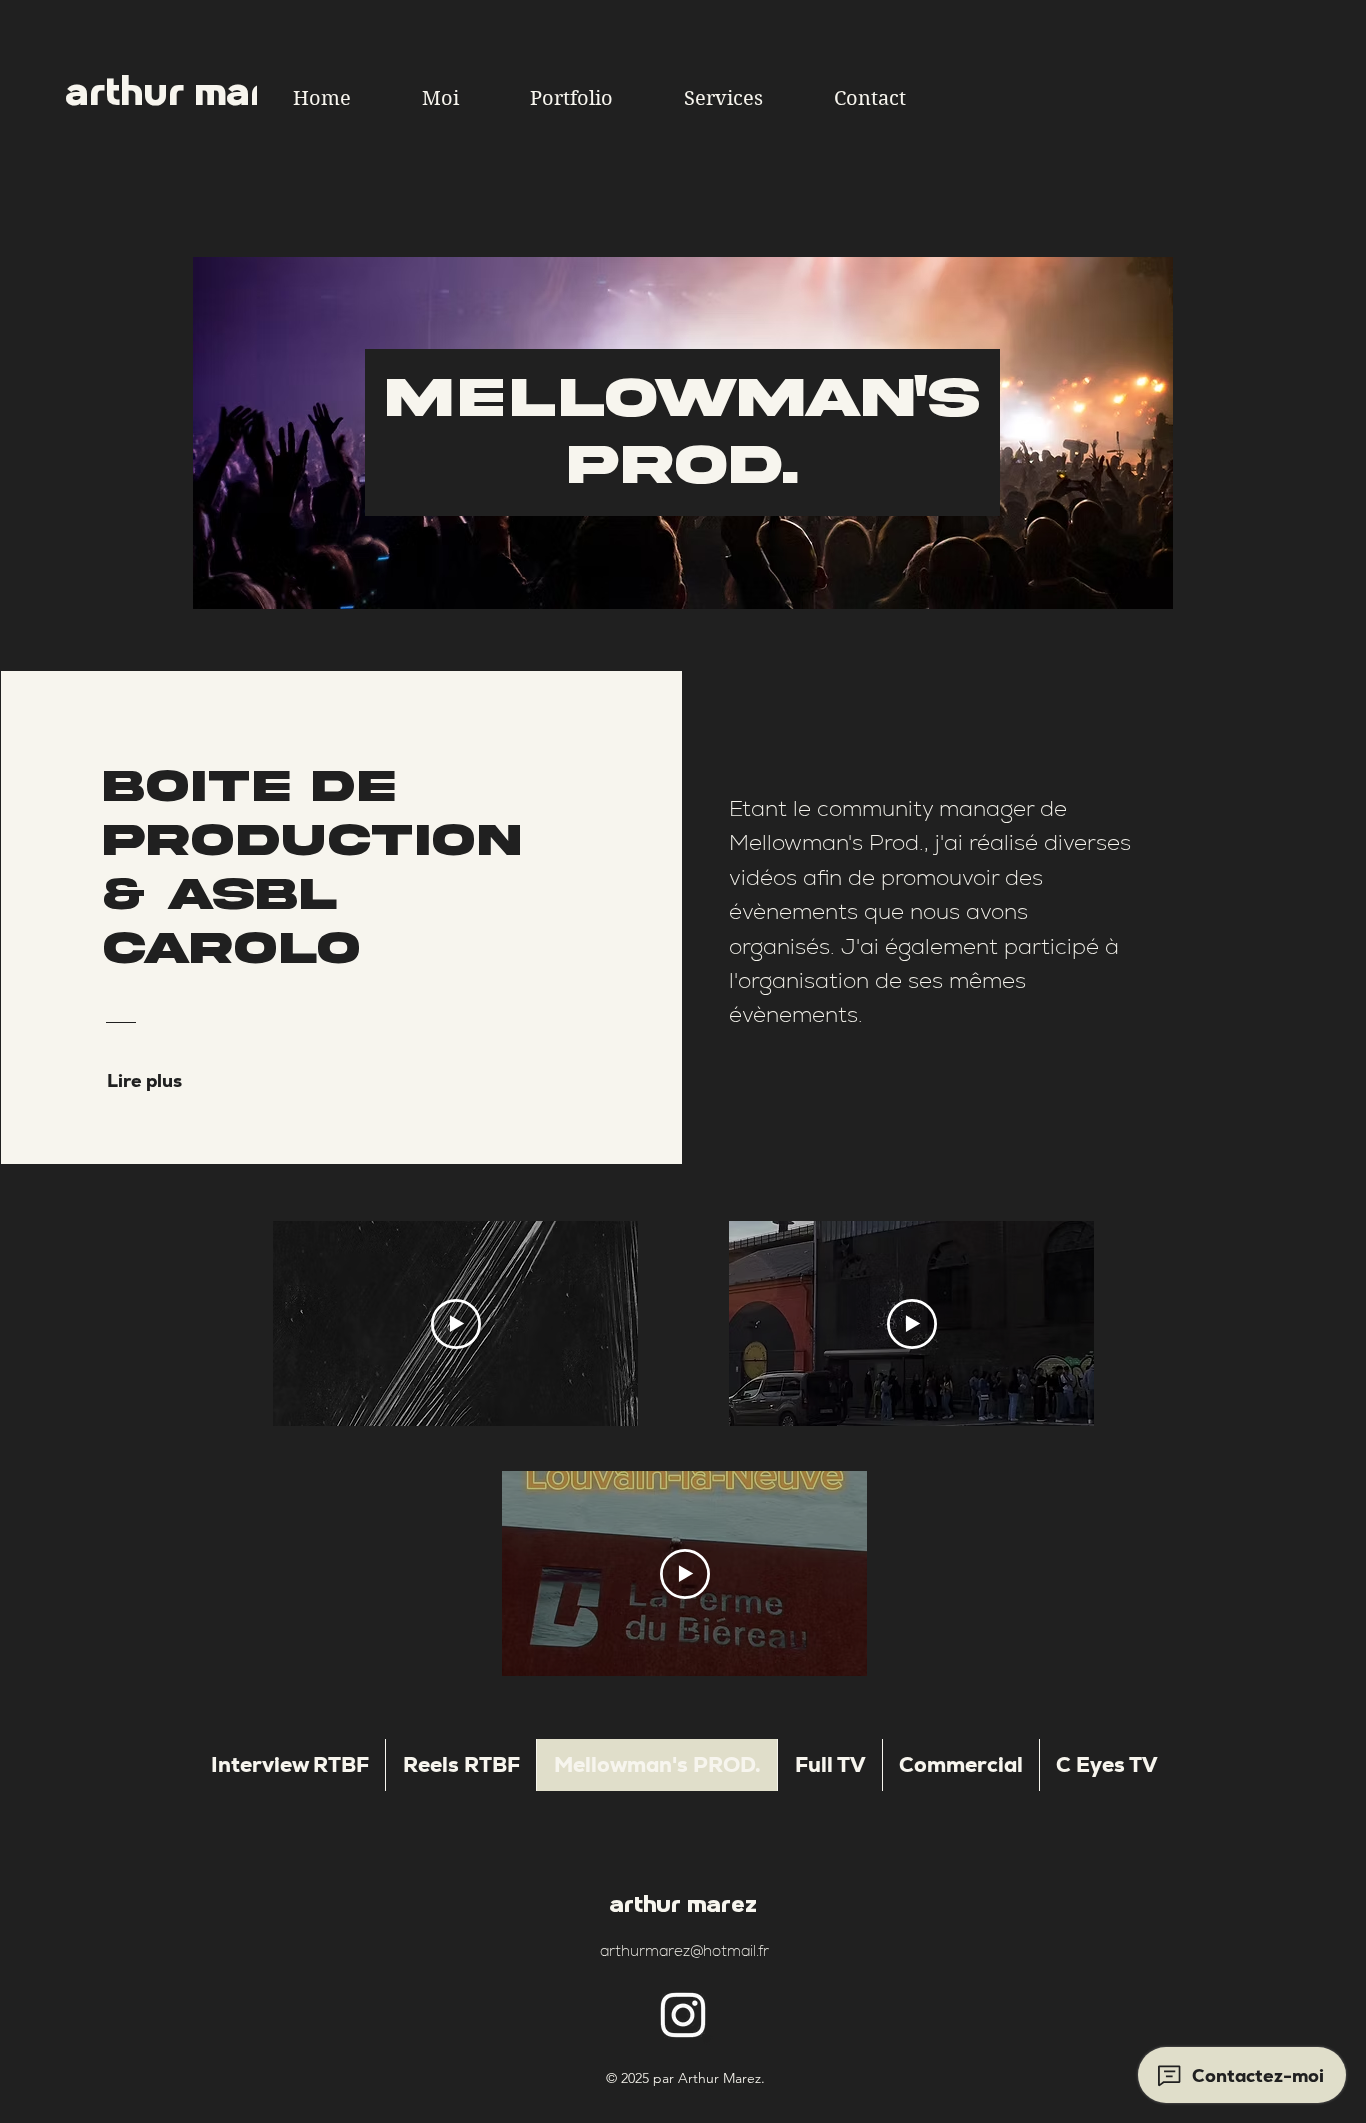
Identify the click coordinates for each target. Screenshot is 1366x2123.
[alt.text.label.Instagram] (683, 2015)
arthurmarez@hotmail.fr (684, 1950)
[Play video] (456, 1324)
